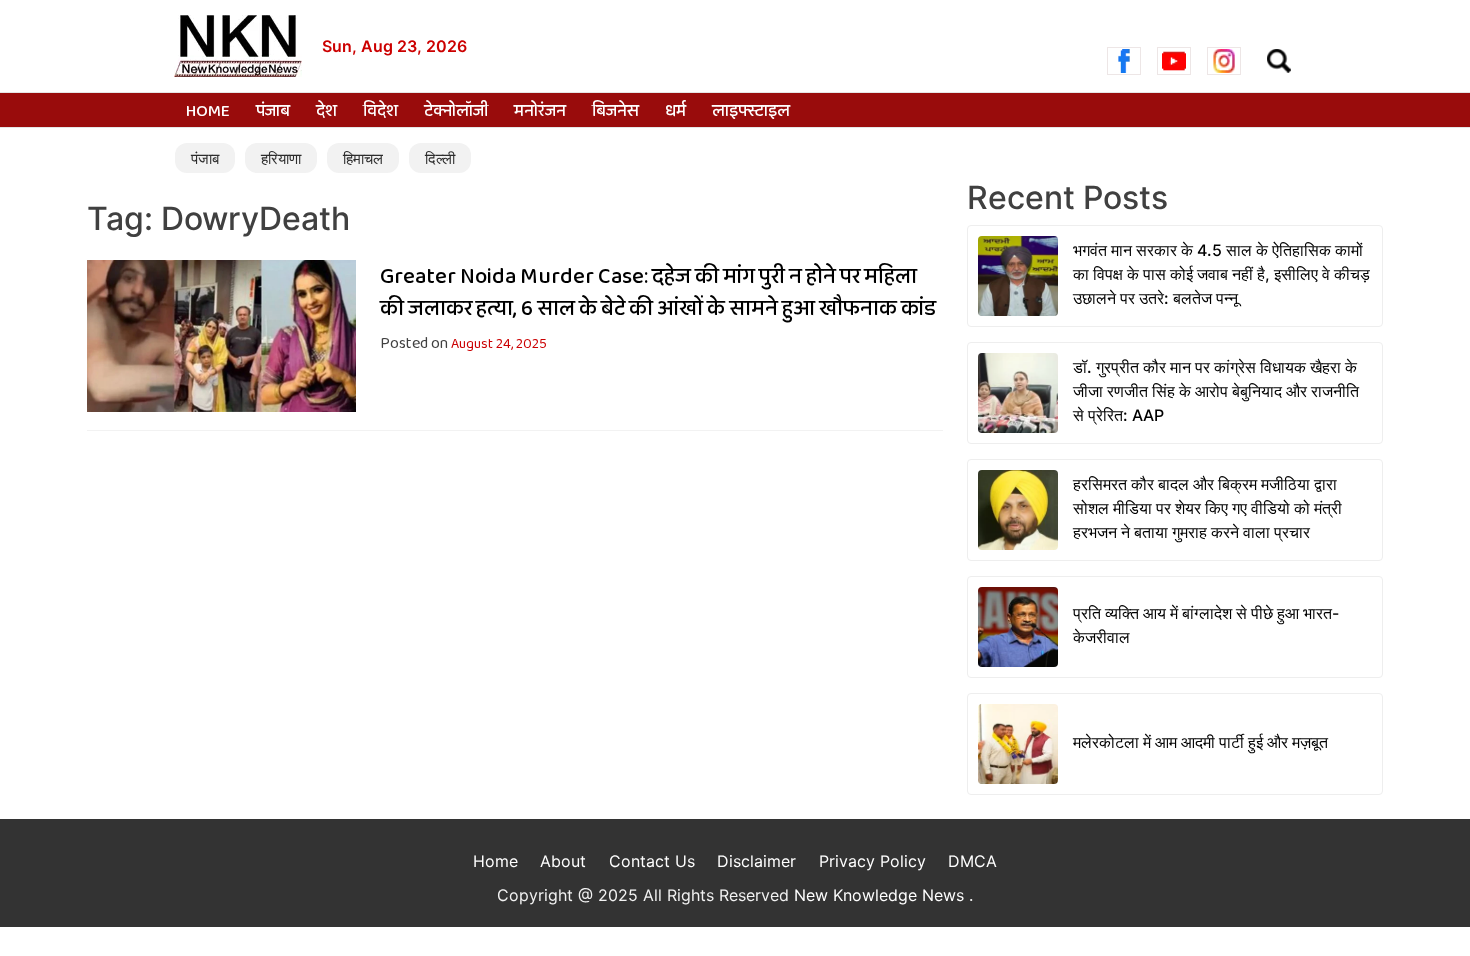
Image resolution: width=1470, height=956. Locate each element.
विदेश (380, 112)
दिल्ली (440, 158)
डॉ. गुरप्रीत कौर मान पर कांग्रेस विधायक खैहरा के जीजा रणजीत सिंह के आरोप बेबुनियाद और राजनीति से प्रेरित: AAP (1216, 391)
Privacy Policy (872, 861)
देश (326, 112)
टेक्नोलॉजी (456, 112)
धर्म (675, 112)
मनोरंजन (540, 112)
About (563, 861)
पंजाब (273, 112)
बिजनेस (615, 112)
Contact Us (652, 861)
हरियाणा (281, 158)
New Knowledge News (881, 895)
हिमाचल (363, 158)
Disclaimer (756, 861)
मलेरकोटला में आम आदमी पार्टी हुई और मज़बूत (1200, 742)
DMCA (972, 861)
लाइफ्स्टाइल (751, 112)
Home (208, 112)
